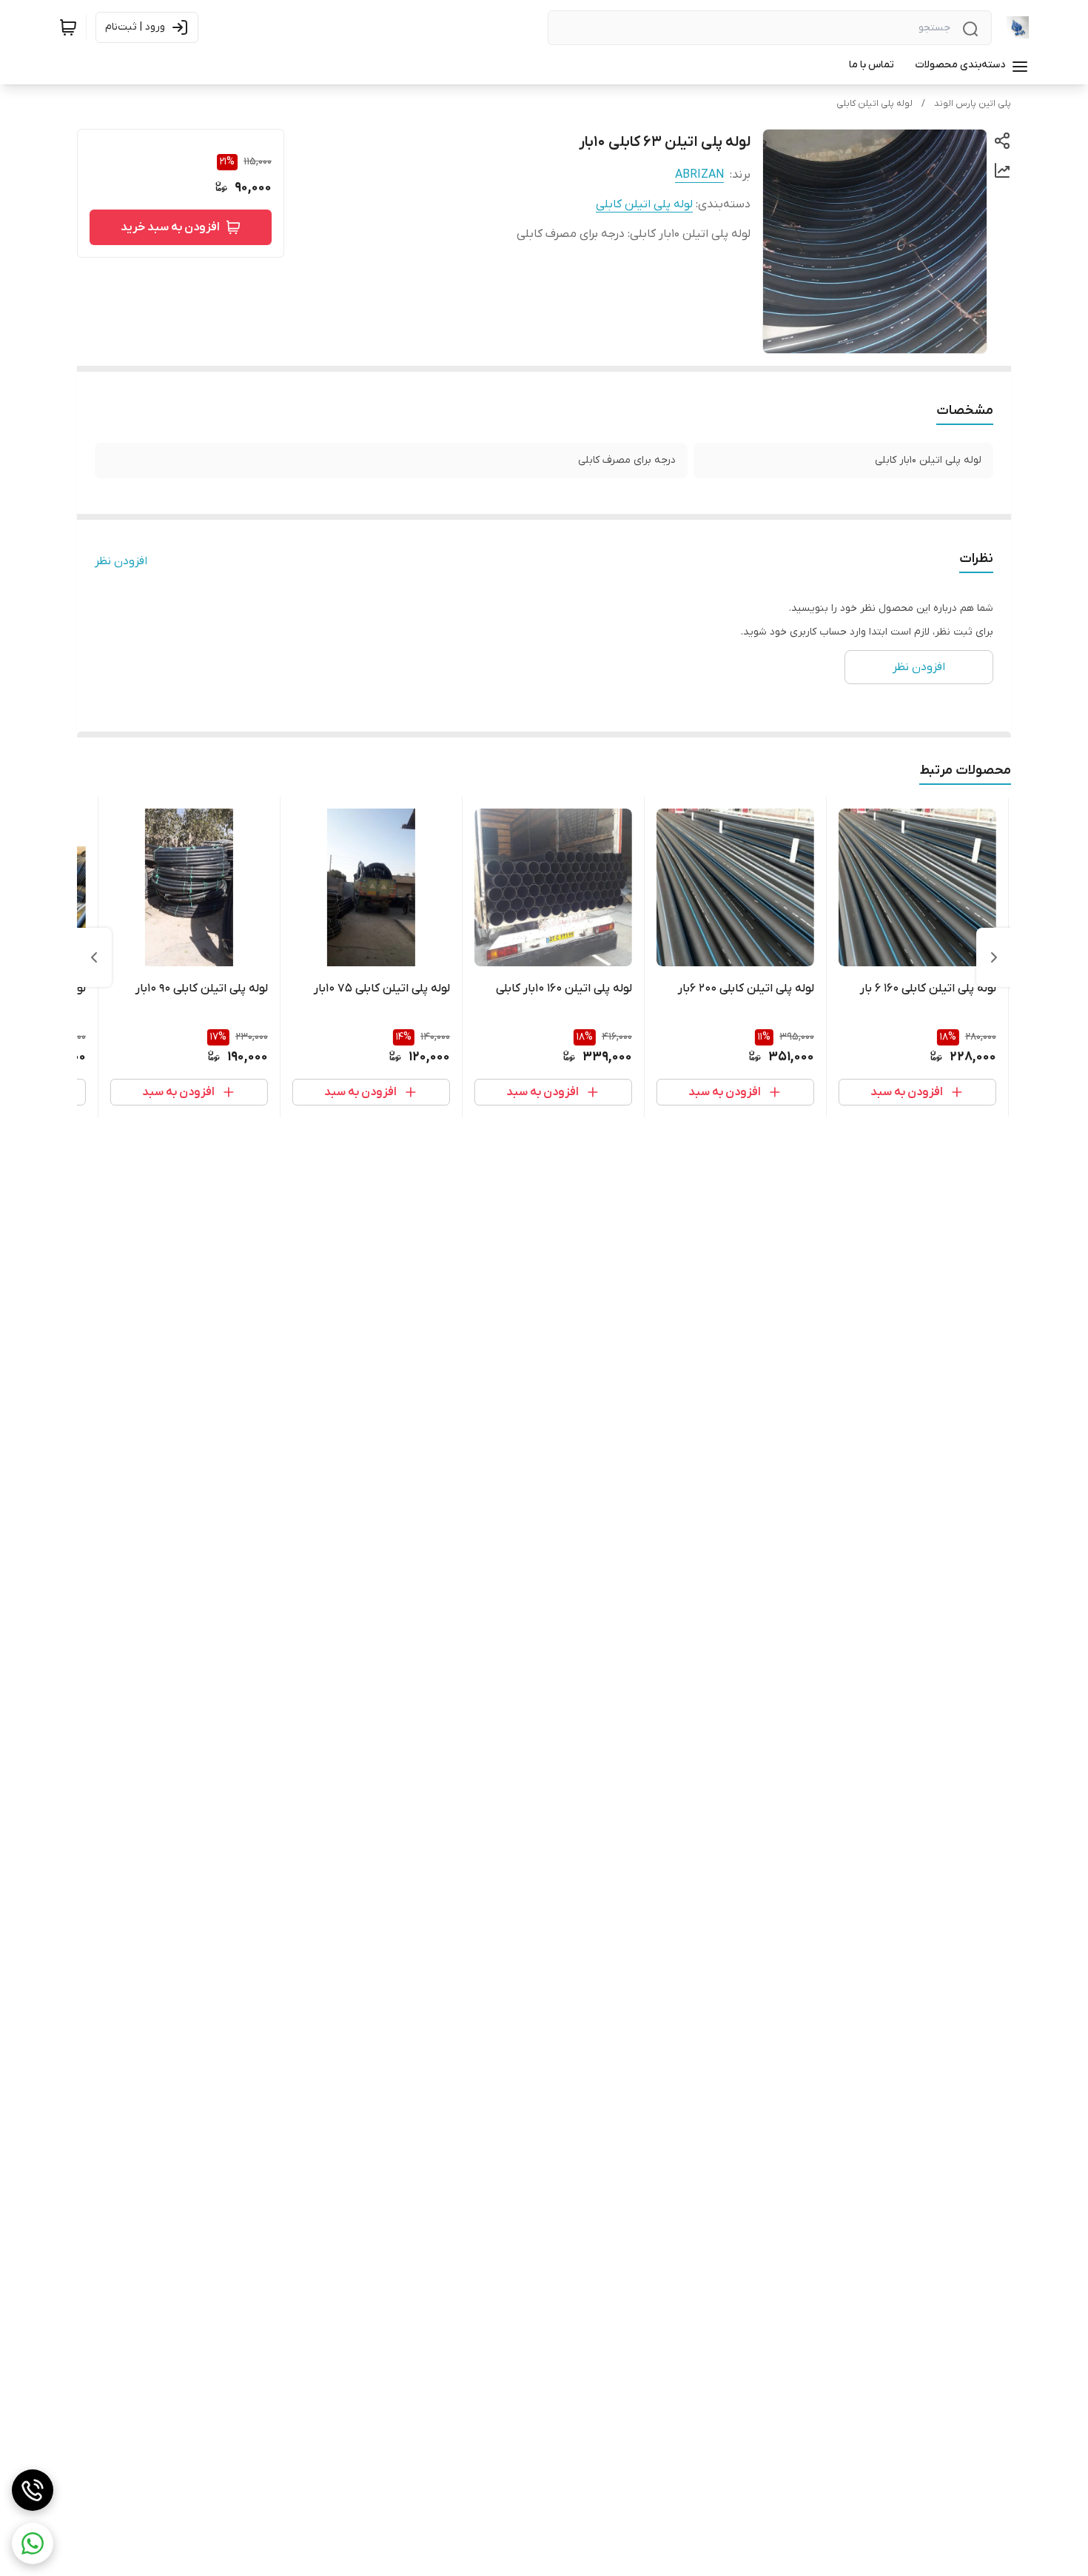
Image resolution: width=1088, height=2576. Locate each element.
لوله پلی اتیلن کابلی (874, 104)
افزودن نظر (121, 561)
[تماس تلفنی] (33, 2490)
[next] (94, 957)
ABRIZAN (699, 175)
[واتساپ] (33, 2543)
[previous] (994, 957)
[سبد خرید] (68, 27)
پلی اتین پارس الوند (973, 104)
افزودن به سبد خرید (170, 227)
